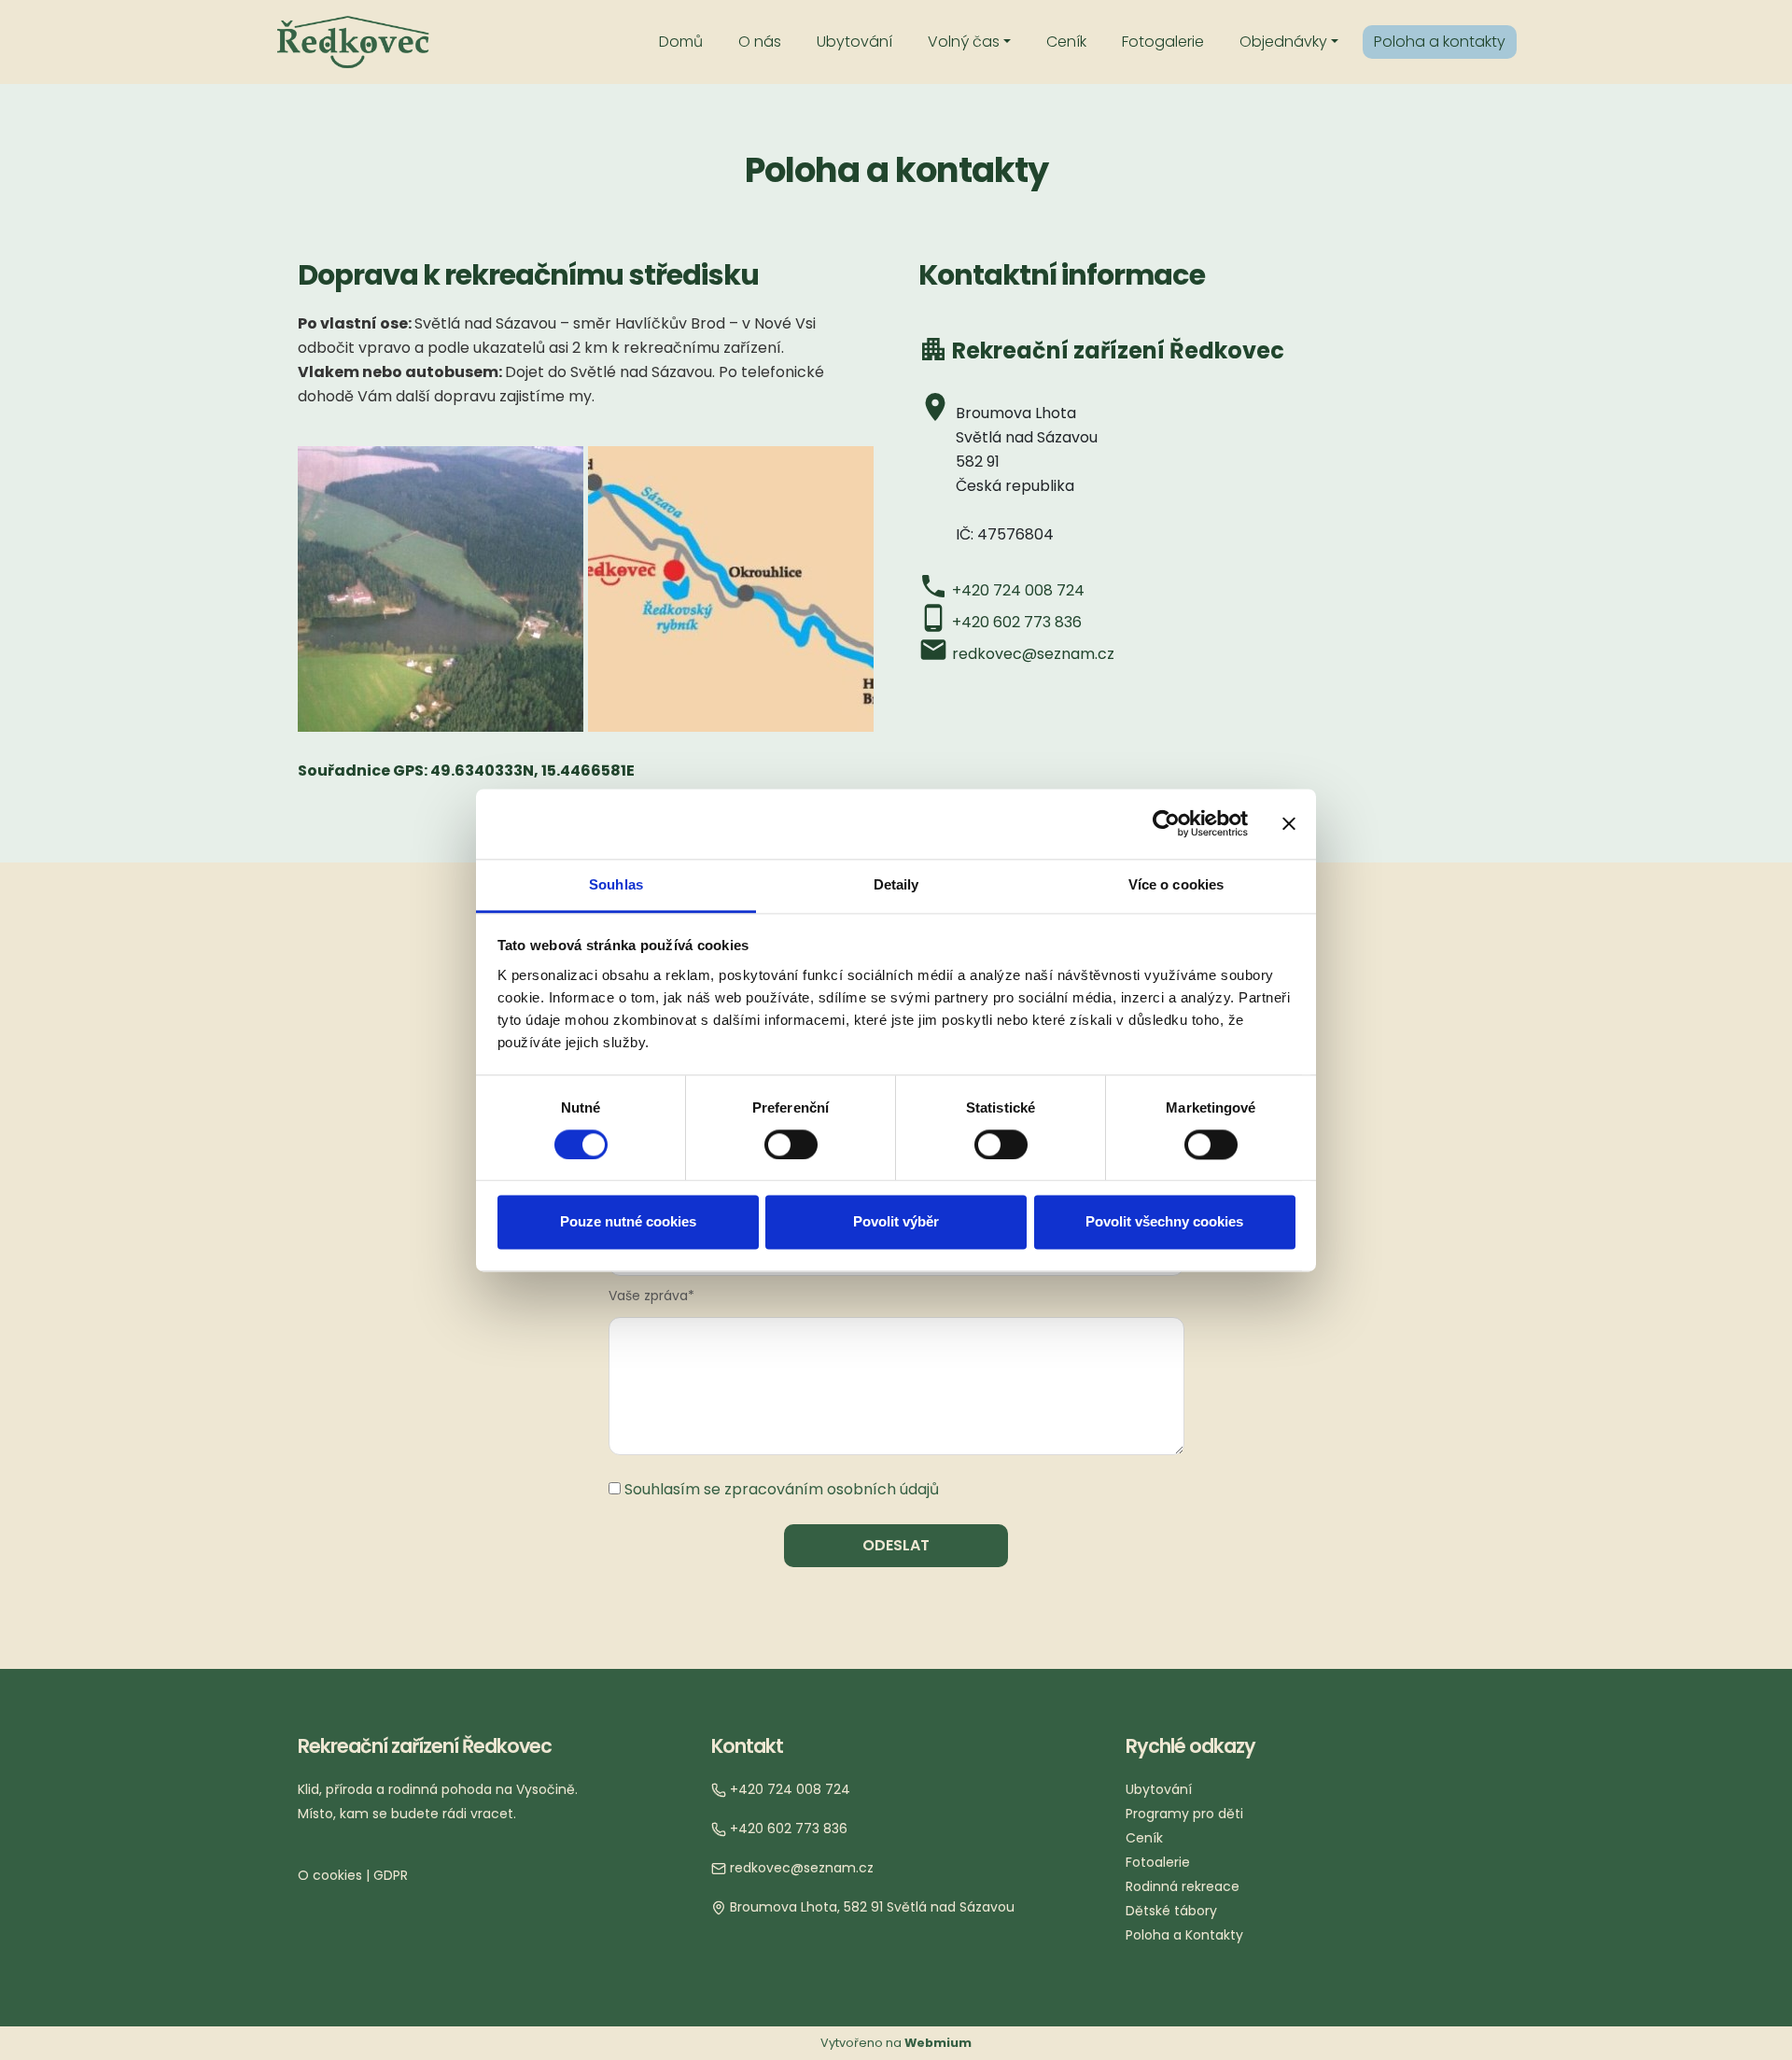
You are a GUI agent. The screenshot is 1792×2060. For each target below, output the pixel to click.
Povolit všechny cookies (1164, 1222)
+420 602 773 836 (1017, 622)
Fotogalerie (1163, 42)
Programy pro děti (1184, 1814)
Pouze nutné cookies (628, 1222)
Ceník (1066, 42)
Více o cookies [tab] (1176, 884)
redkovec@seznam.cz (1033, 654)
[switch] (791, 1144)
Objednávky (1283, 42)
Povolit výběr (896, 1222)
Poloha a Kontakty (1184, 1935)
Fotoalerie (1158, 1862)
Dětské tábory (1171, 1911)
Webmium (938, 2043)
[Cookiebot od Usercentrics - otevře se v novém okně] (1166, 823)
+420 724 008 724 (1018, 590)
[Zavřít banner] (1289, 823)
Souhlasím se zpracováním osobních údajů (782, 1489)
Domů (681, 42)
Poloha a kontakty (1440, 42)
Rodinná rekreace (1183, 1886)
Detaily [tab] (896, 884)
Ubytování (854, 42)
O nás (760, 42)
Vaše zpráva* (651, 1296)
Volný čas (964, 42)
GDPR (391, 1875)
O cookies (330, 1875)
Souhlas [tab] (616, 884)
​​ (788, 1789)
